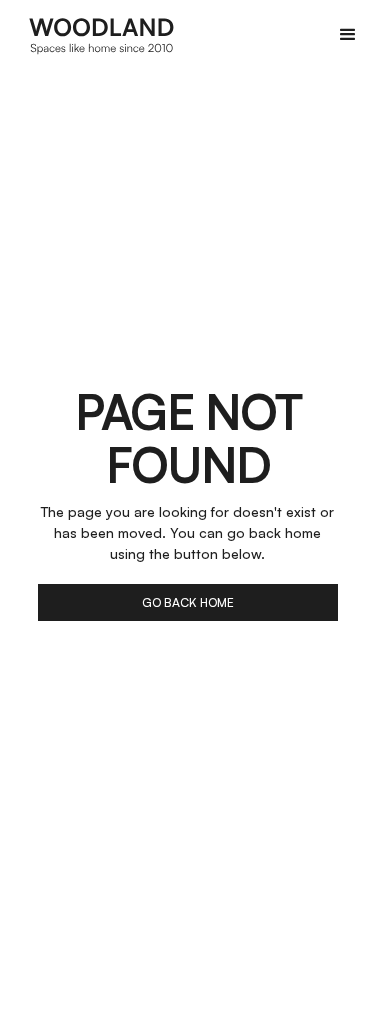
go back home (188, 602)
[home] (102, 35)
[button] (348, 35)
